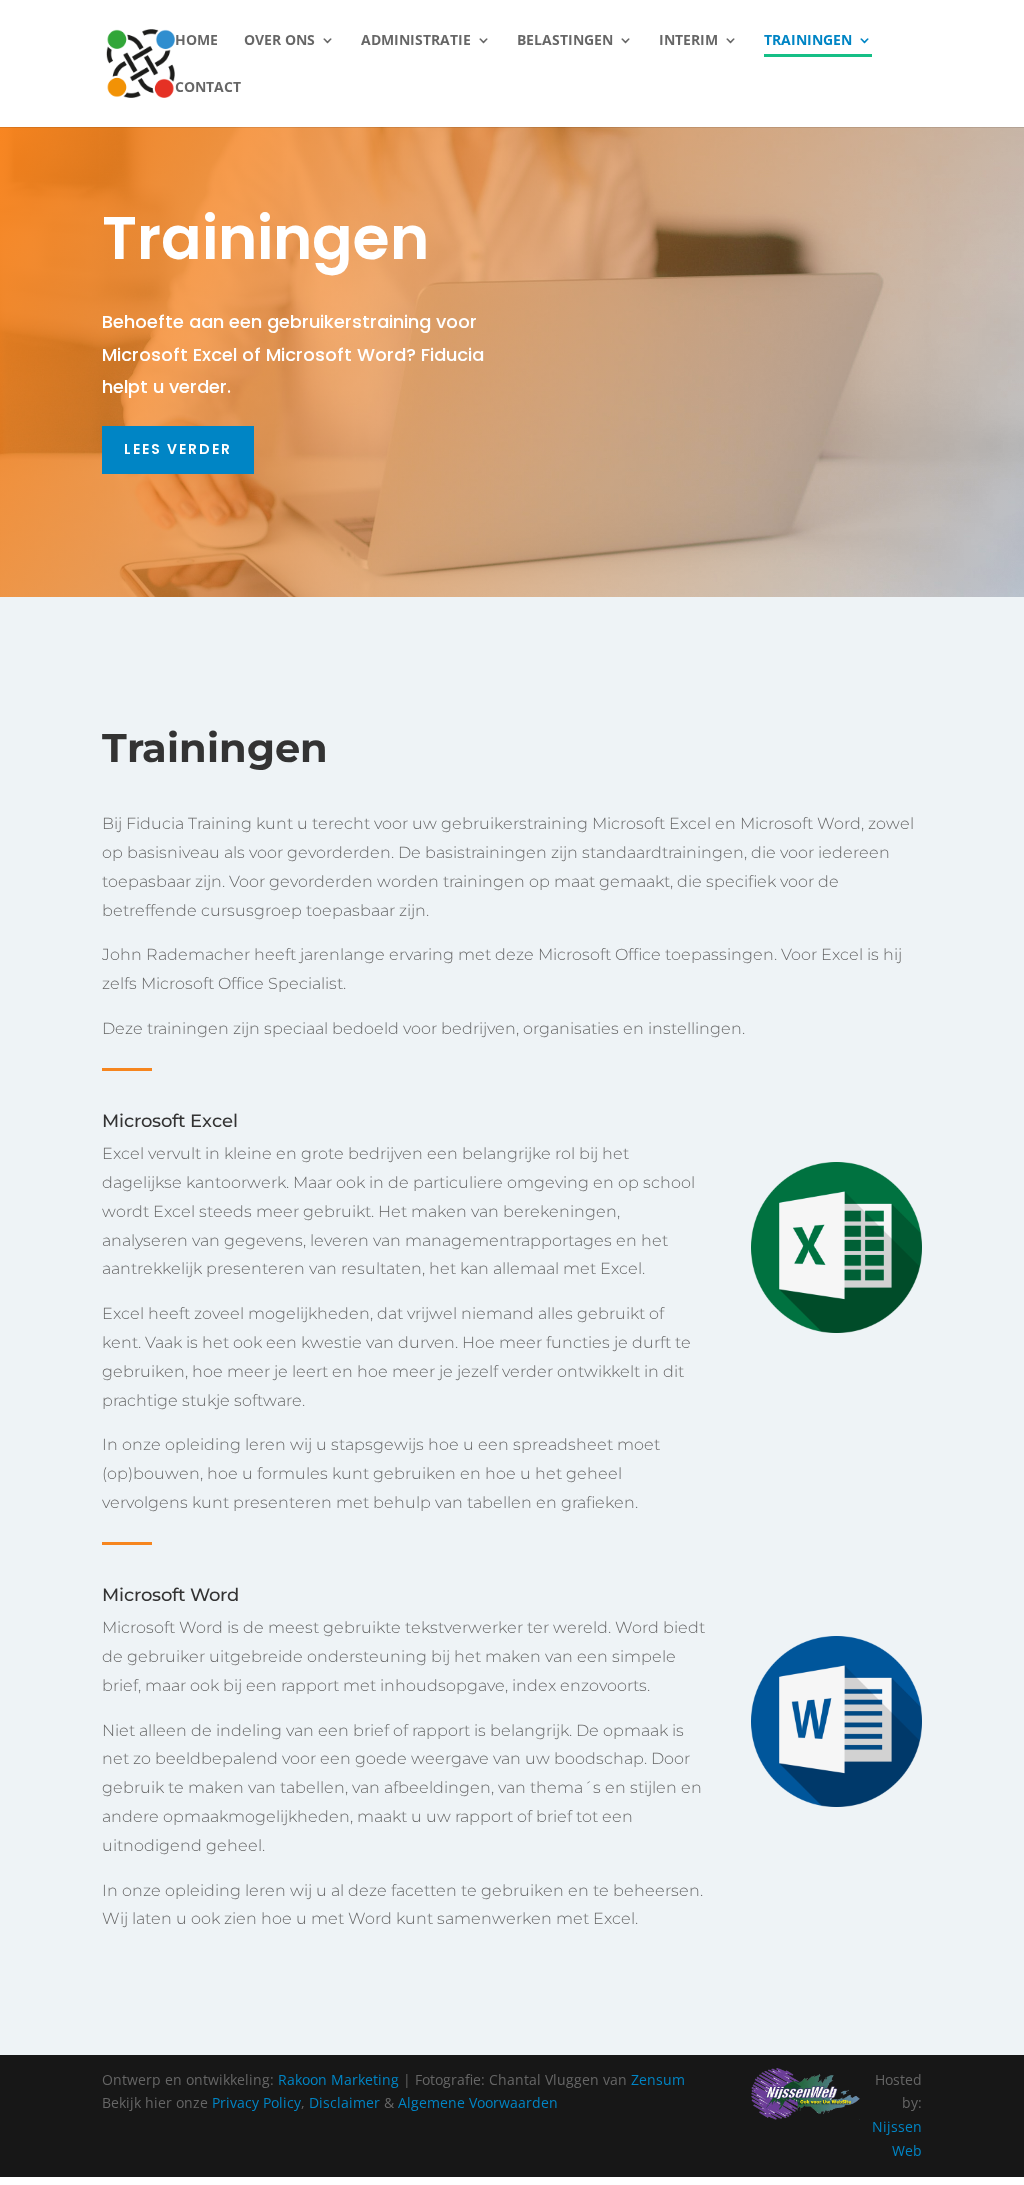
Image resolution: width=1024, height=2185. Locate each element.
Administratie (416, 41)
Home (196, 41)
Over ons (279, 41)
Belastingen (565, 41)
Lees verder (178, 449)
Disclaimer (344, 2102)
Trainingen (808, 41)
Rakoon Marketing (338, 2079)
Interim (688, 41)
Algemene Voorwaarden (478, 2102)
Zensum (658, 2079)
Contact (208, 88)
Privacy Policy (256, 2102)
